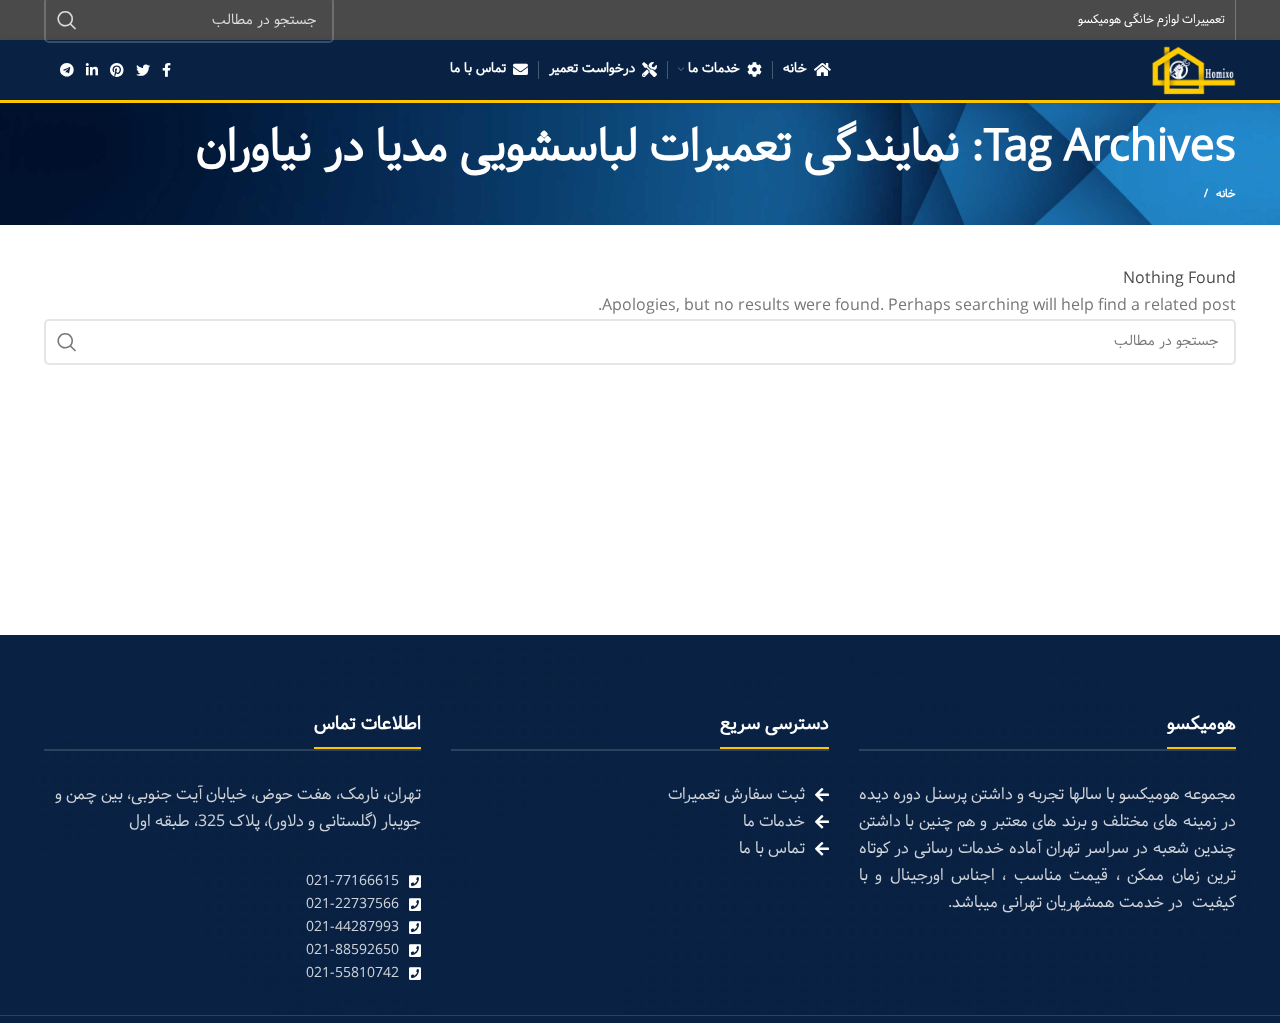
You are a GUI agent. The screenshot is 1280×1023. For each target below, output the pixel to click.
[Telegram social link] (67, 70)
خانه (1226, 194)
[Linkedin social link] (92, 70)
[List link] (232, 881)
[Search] (67, 342)
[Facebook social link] (166, 70)
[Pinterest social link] (117, 70)
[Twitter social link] (143, 70)
